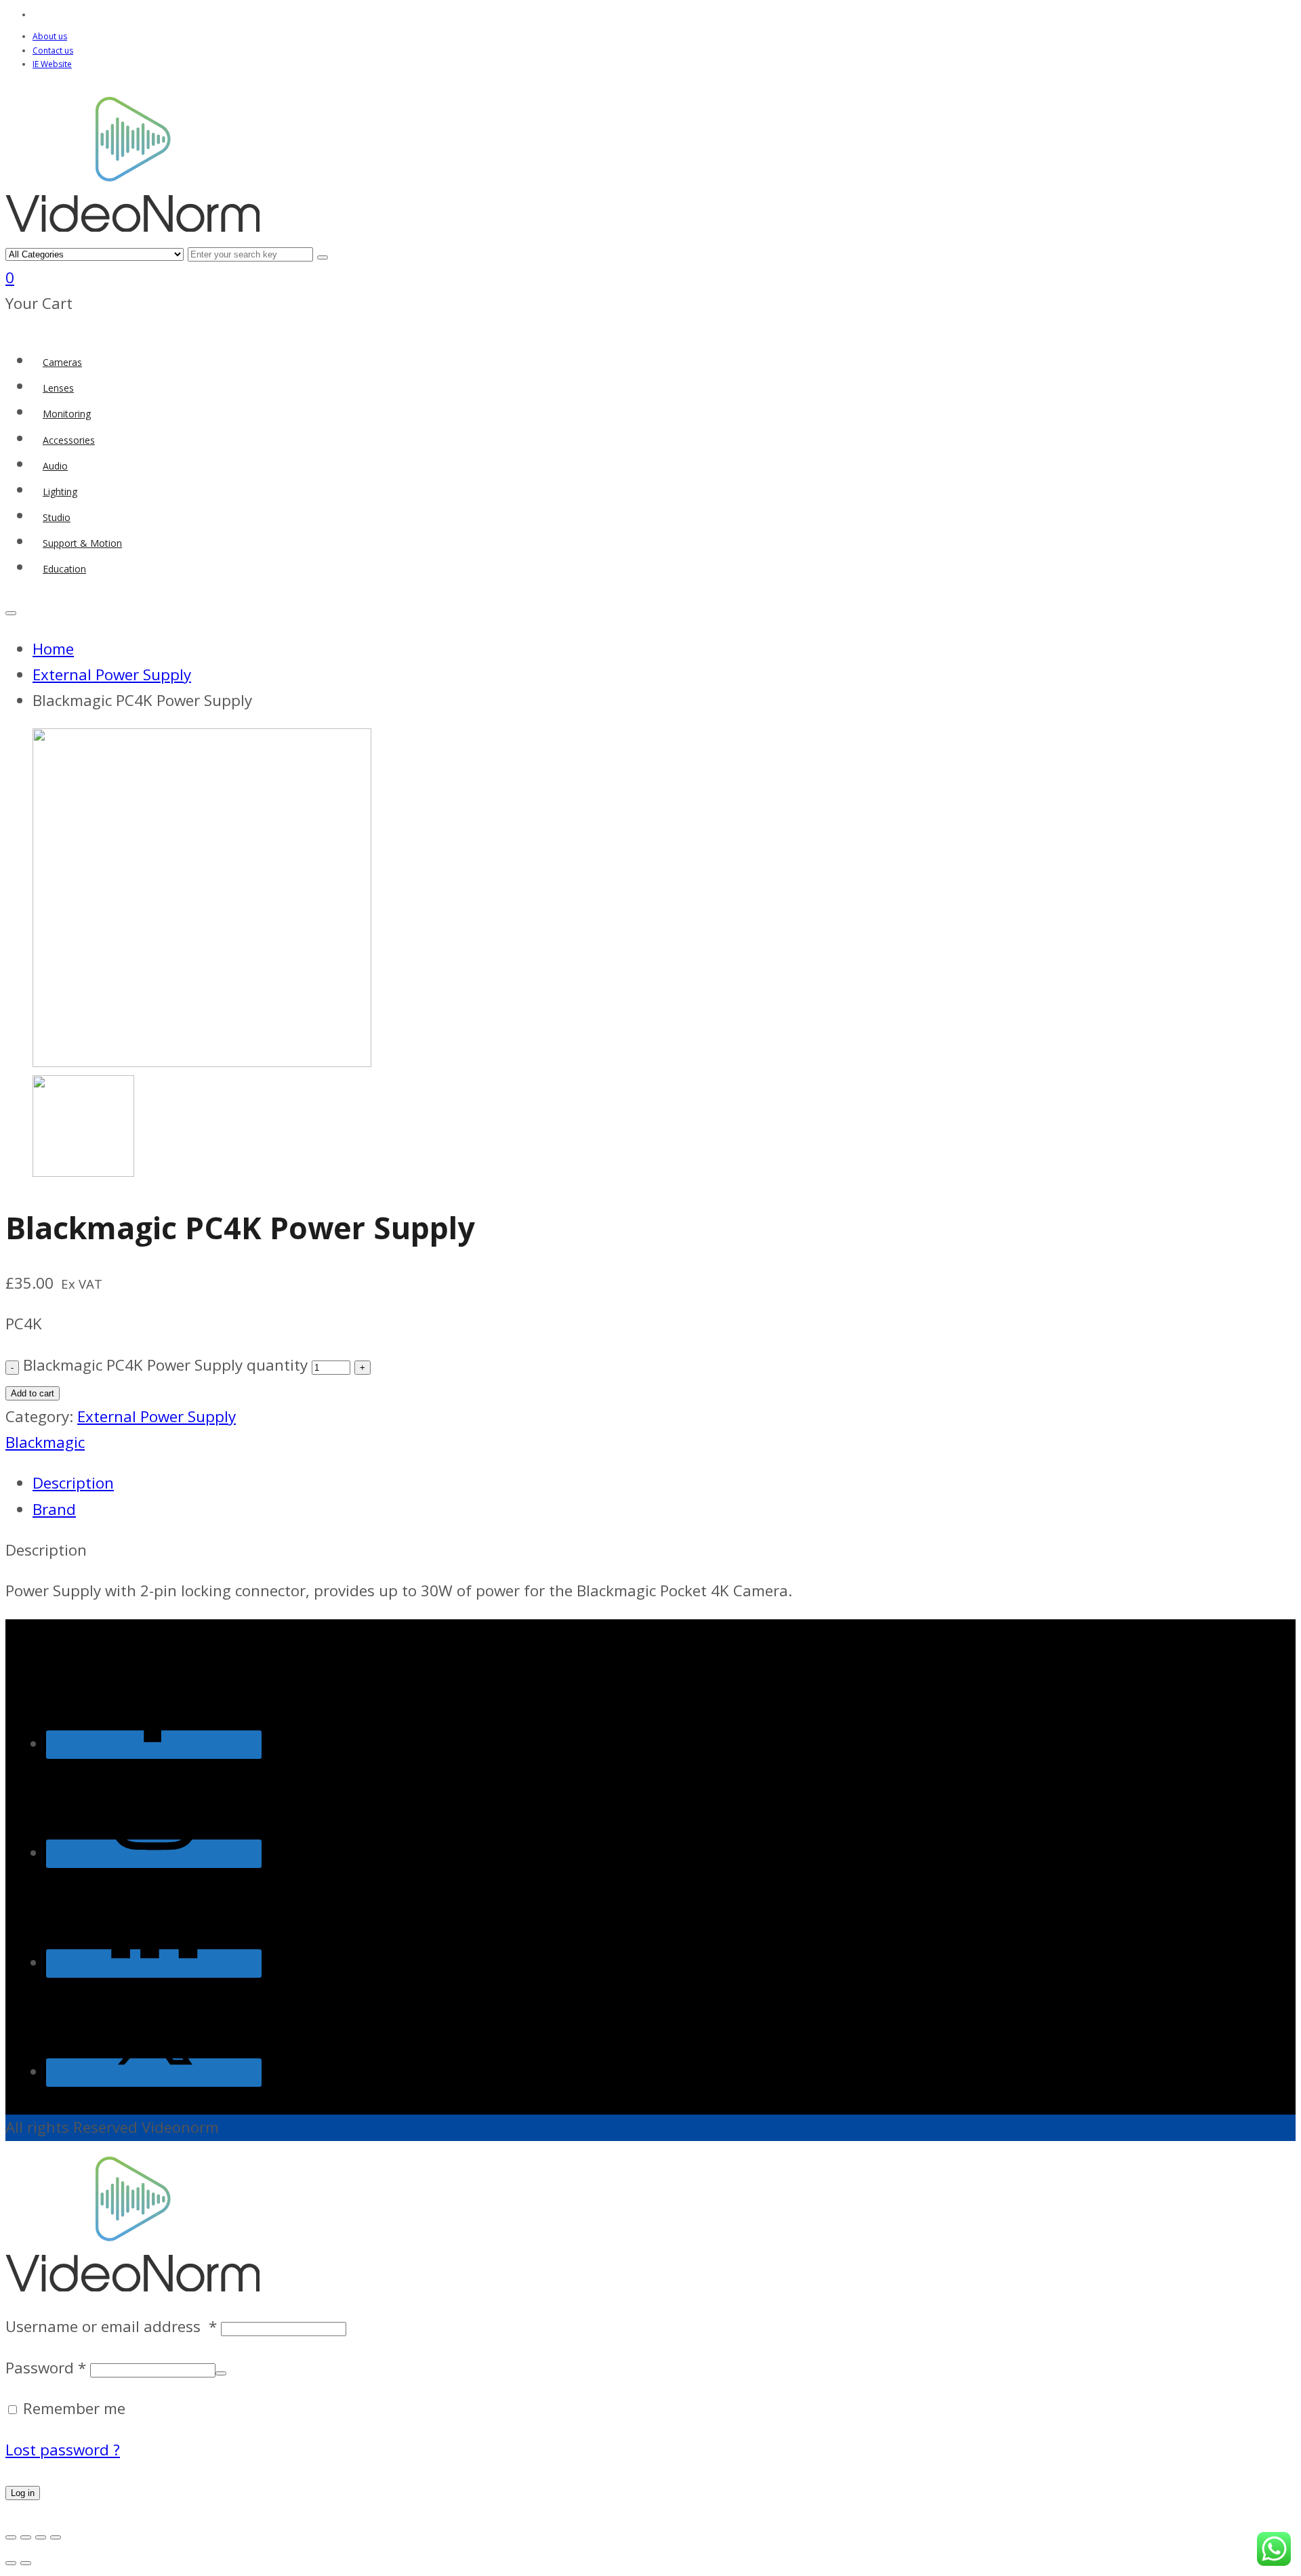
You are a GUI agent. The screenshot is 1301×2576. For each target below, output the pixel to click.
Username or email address (111, 2326)
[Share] (41, 2537)
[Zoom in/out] (11, 2537)
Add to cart (33, 1393)
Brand (54, 1509)
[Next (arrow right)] (26, 2563)
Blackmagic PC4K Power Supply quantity (165, 1365)
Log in (23, 2493)
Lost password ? (63, 2450)
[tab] (517, 1483)
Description (73, 1483)
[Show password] (221, 2373)
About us (50, 36)
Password (46, 2368)
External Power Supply (157, 1416)
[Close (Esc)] (56, 2537)
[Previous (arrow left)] (11, 2563)
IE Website (52, 64)
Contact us (53, 50)
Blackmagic (45, 1442)
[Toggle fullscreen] (26, 2537)
